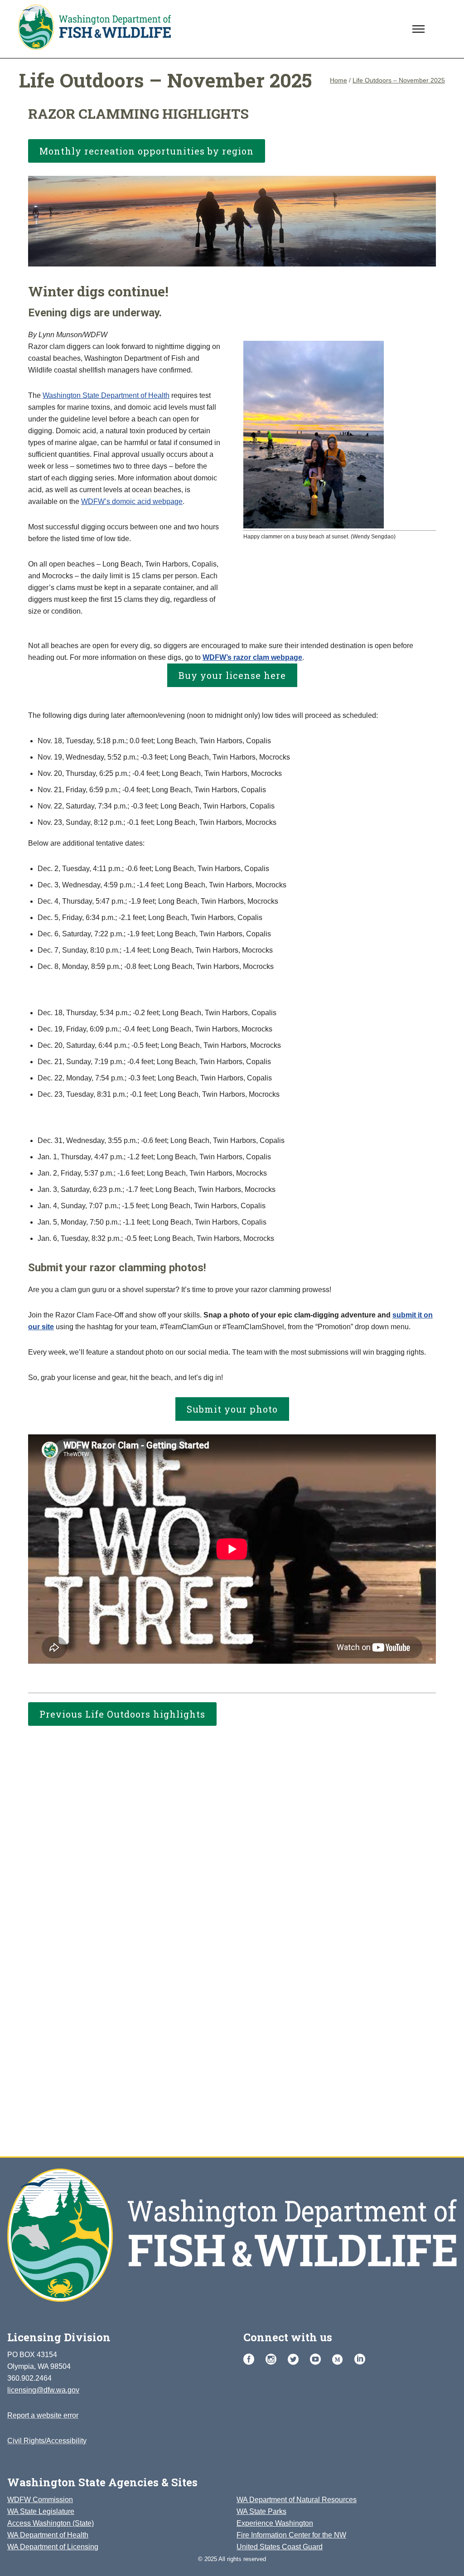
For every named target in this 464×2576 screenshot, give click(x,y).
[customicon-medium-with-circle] (340, 2360)
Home (338, 80)
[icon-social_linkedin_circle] (360, 2360)
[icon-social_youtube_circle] (318, 2360)
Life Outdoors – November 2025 (399, 80)
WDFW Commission (40, 2500)
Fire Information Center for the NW (291, 2535)
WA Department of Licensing (53, 2547)
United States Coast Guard (280, 2547)
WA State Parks (261, 2511)
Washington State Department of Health (106, 395)
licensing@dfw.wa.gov (43, 2390)
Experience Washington (275, 2523)
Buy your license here (232, 675)
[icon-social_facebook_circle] (251, 2360)
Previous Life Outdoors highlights (122, 1714)
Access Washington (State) (51, 2523)
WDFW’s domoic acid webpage (132, 501)
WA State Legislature (41, 2511)
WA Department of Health (48, 2535)
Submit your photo (232, 1409)
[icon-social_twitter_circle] (295, 2360)
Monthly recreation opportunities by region (147, 151)
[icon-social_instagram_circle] (273, 2360)
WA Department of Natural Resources (297, 2500)
